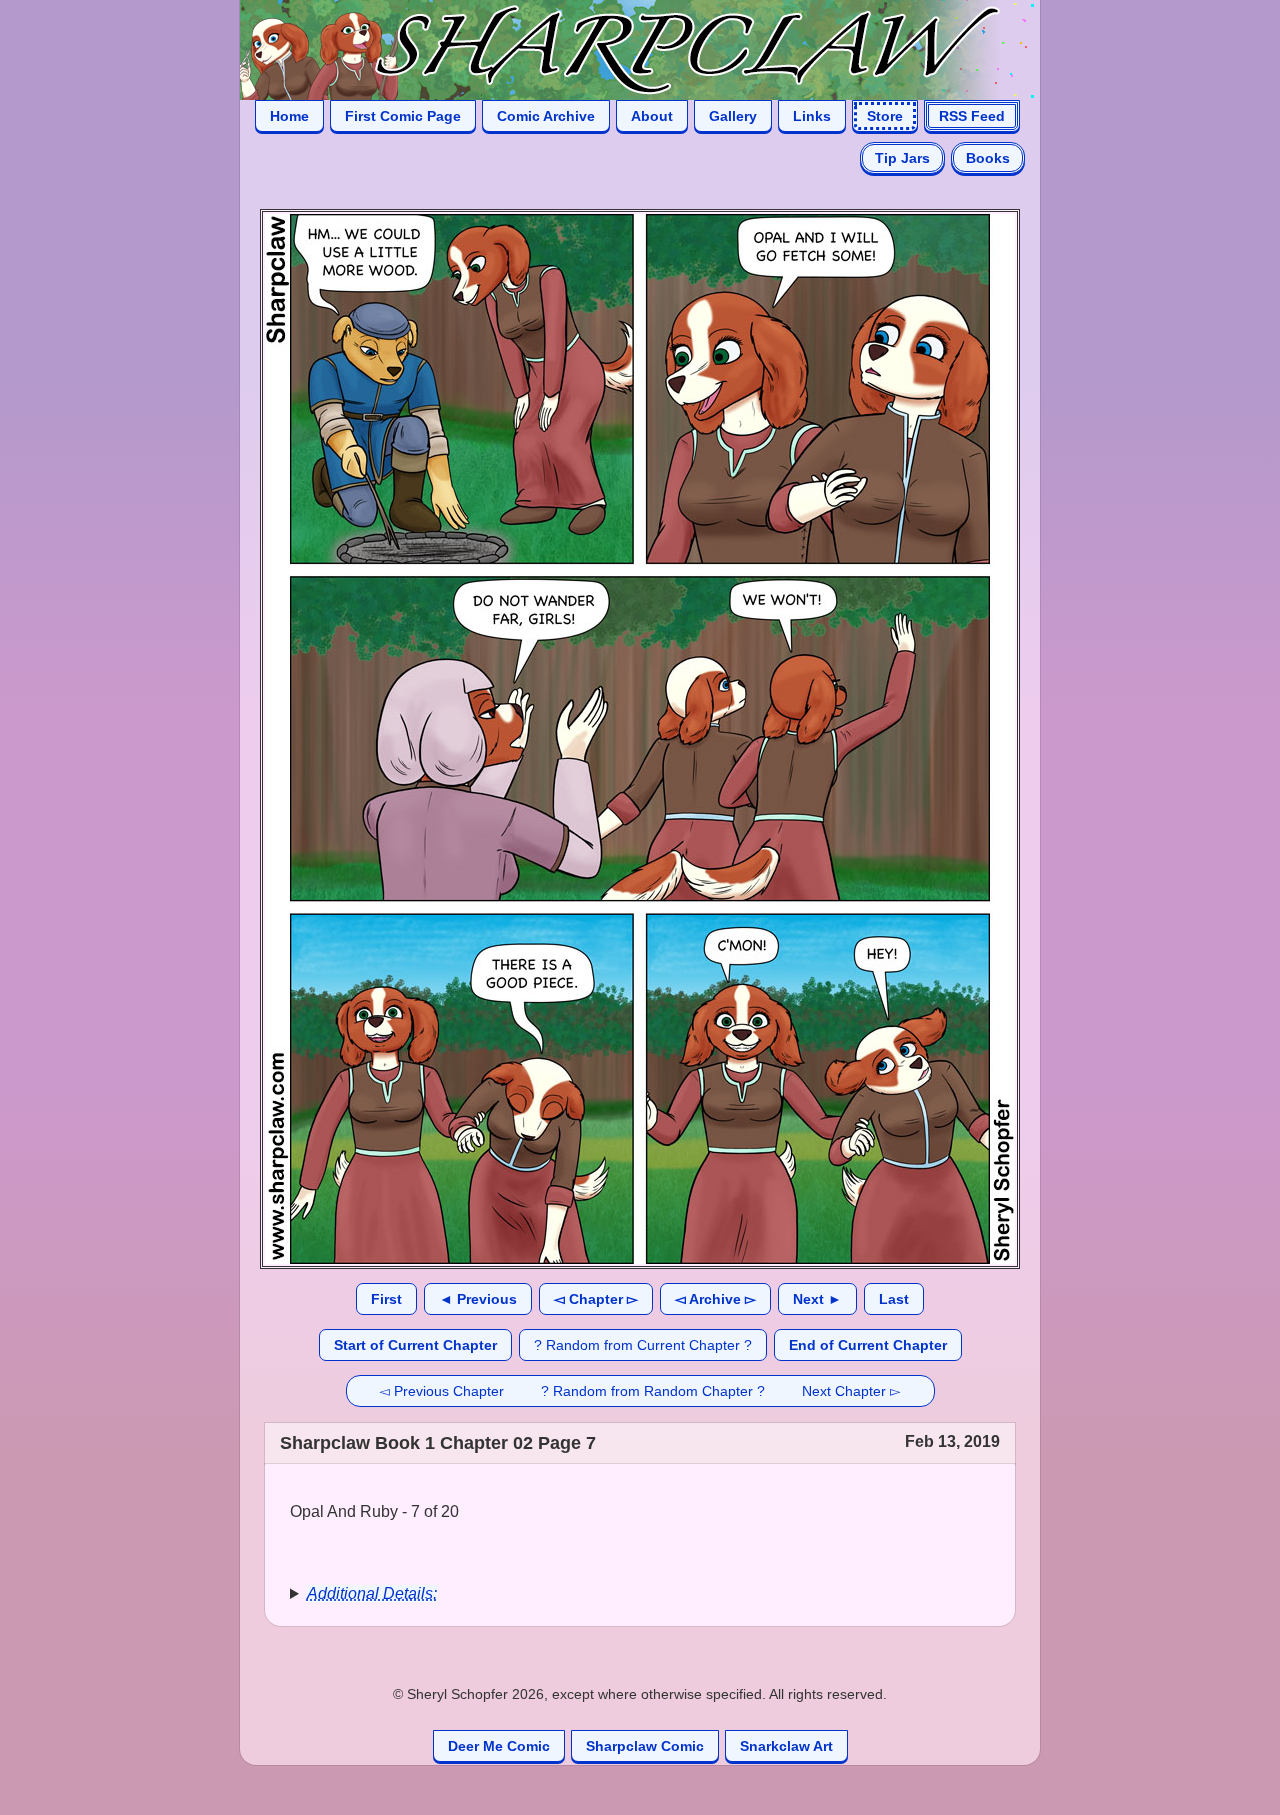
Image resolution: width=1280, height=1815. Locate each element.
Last (894, 1299)
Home (289, 116)
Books (988, 158)
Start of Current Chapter (415, 1345)
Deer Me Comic (499, 1746)
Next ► (817, 1299)
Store (885, 116)
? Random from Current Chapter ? (643, 1345)
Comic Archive (546, 116)
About (652, 116)
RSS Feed (972, 116)
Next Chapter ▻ (851, 1391)
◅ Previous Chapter (441, 1391)
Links (812, 116)
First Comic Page (403, 116)
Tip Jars (902, 158)
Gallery (733, 116)
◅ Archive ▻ (715, 1299)
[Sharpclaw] (620, 48)
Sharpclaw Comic (645, 1746)
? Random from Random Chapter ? (653, 1391)
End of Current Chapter (868, 1345)
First (386, 1299)
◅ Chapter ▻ (596, 1299)
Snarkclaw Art (786, 1746)
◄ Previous (478, 1299)
